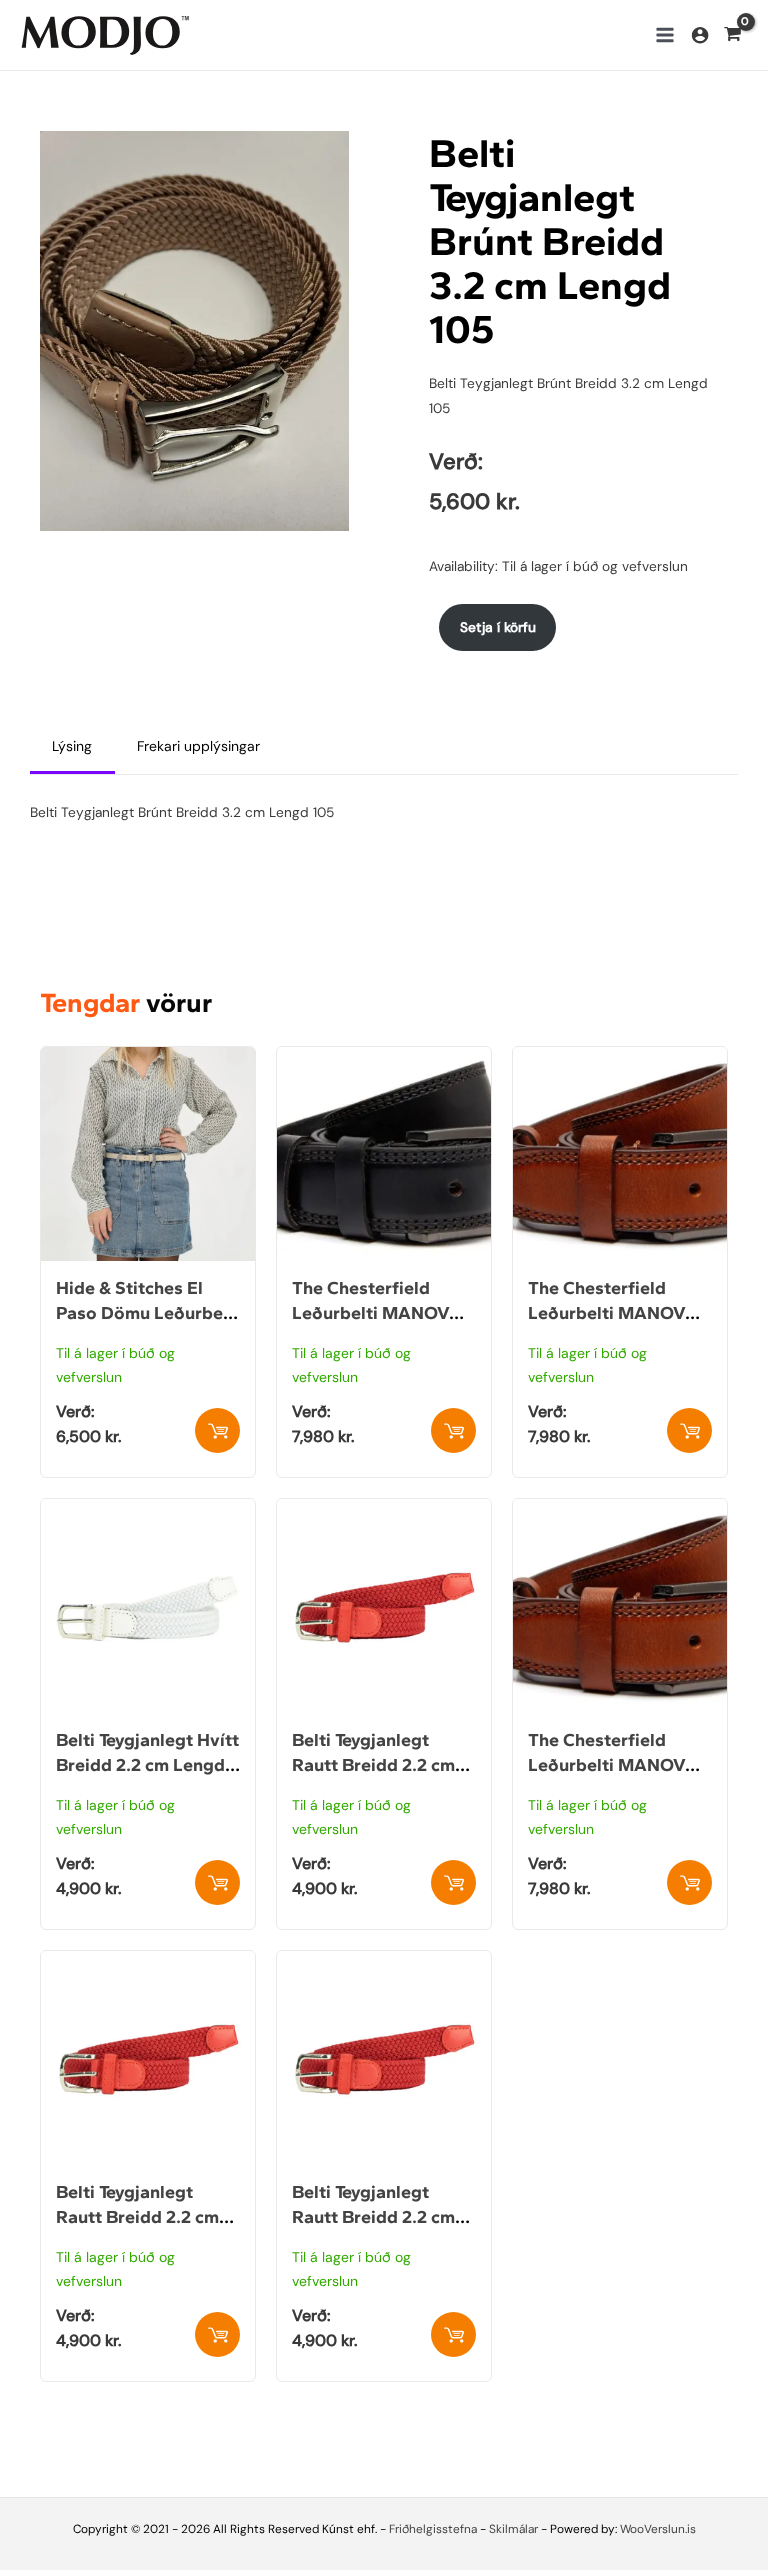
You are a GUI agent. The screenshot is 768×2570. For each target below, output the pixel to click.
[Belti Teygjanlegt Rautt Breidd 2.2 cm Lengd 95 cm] (148, 1963)
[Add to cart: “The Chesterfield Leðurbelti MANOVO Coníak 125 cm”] (689, 1430)
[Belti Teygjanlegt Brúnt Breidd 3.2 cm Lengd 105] (194, 329)
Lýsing (72, 746)
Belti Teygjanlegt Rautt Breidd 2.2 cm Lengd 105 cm (373, 2217)
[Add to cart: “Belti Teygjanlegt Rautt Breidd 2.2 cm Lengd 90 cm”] (453, 1882)
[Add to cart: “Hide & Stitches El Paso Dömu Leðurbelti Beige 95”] (217, 1430)
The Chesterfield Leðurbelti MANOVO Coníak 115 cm (613, 1765)
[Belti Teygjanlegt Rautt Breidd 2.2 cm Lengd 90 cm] (384, 1511)
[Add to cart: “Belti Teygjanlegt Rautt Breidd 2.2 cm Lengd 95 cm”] (217, 2334)
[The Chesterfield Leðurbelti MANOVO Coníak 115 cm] (620, 1511)
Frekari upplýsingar (198, 746)
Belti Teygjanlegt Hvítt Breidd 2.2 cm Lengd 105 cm (147, 1765)
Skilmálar (513, 2529)
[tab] (72, 747)
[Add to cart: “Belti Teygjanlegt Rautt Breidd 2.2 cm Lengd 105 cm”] (453, 2334)
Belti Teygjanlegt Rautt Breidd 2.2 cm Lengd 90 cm (373, 1765)
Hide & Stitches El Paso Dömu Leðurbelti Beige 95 (148, 1313)
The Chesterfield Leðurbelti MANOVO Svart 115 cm (377, 1313)
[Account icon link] (700, 35)
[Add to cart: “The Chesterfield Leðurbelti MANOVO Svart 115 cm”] (453, 1430)
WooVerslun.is (658, 2529)
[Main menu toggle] (664, 34)
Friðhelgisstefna (433, 2529)
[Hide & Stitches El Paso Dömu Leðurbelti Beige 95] (148, 1059)
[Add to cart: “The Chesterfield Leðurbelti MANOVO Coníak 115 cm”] (689, 1882)
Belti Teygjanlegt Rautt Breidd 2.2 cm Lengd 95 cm (137, 2217)
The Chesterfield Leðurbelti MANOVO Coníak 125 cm (613, 1313)
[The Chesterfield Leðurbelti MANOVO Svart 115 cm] (384, 1059)
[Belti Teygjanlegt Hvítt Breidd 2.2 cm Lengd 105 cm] (148, 1511)
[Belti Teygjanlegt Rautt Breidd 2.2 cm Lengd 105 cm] (384, 1963)
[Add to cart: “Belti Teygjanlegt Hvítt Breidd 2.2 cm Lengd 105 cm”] (217, 1882)
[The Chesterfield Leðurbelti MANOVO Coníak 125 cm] (620, 1059)
